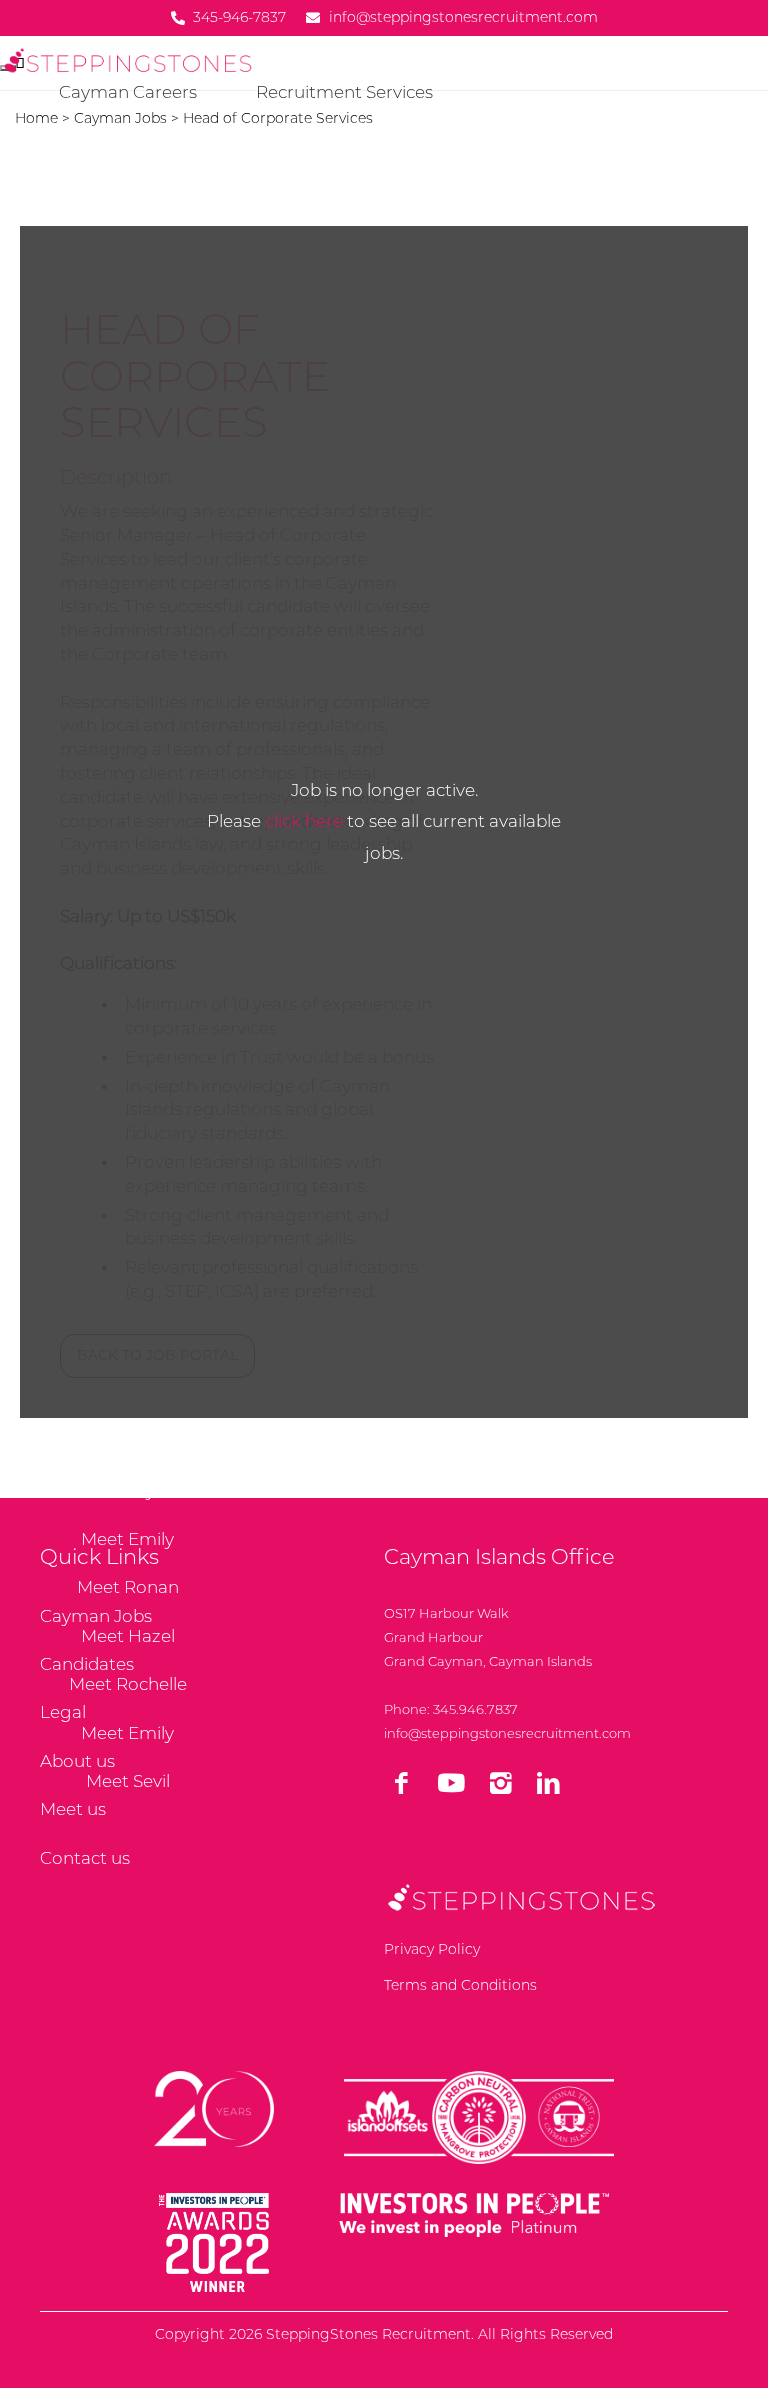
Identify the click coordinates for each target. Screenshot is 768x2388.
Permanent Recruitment (128, 140)
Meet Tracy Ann (128, 1490)
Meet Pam (127, 1442)
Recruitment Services (344, 92)
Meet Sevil (128, 1781)
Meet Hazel (128, 1636)
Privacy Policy (432, 1949)
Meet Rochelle (128, 1684)
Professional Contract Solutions (386, 189)
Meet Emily (127, 1539)
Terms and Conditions (460, 1985)
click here (304, 821)
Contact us (85, 1858)
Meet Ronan (128, 1587)
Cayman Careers (128, 92)
